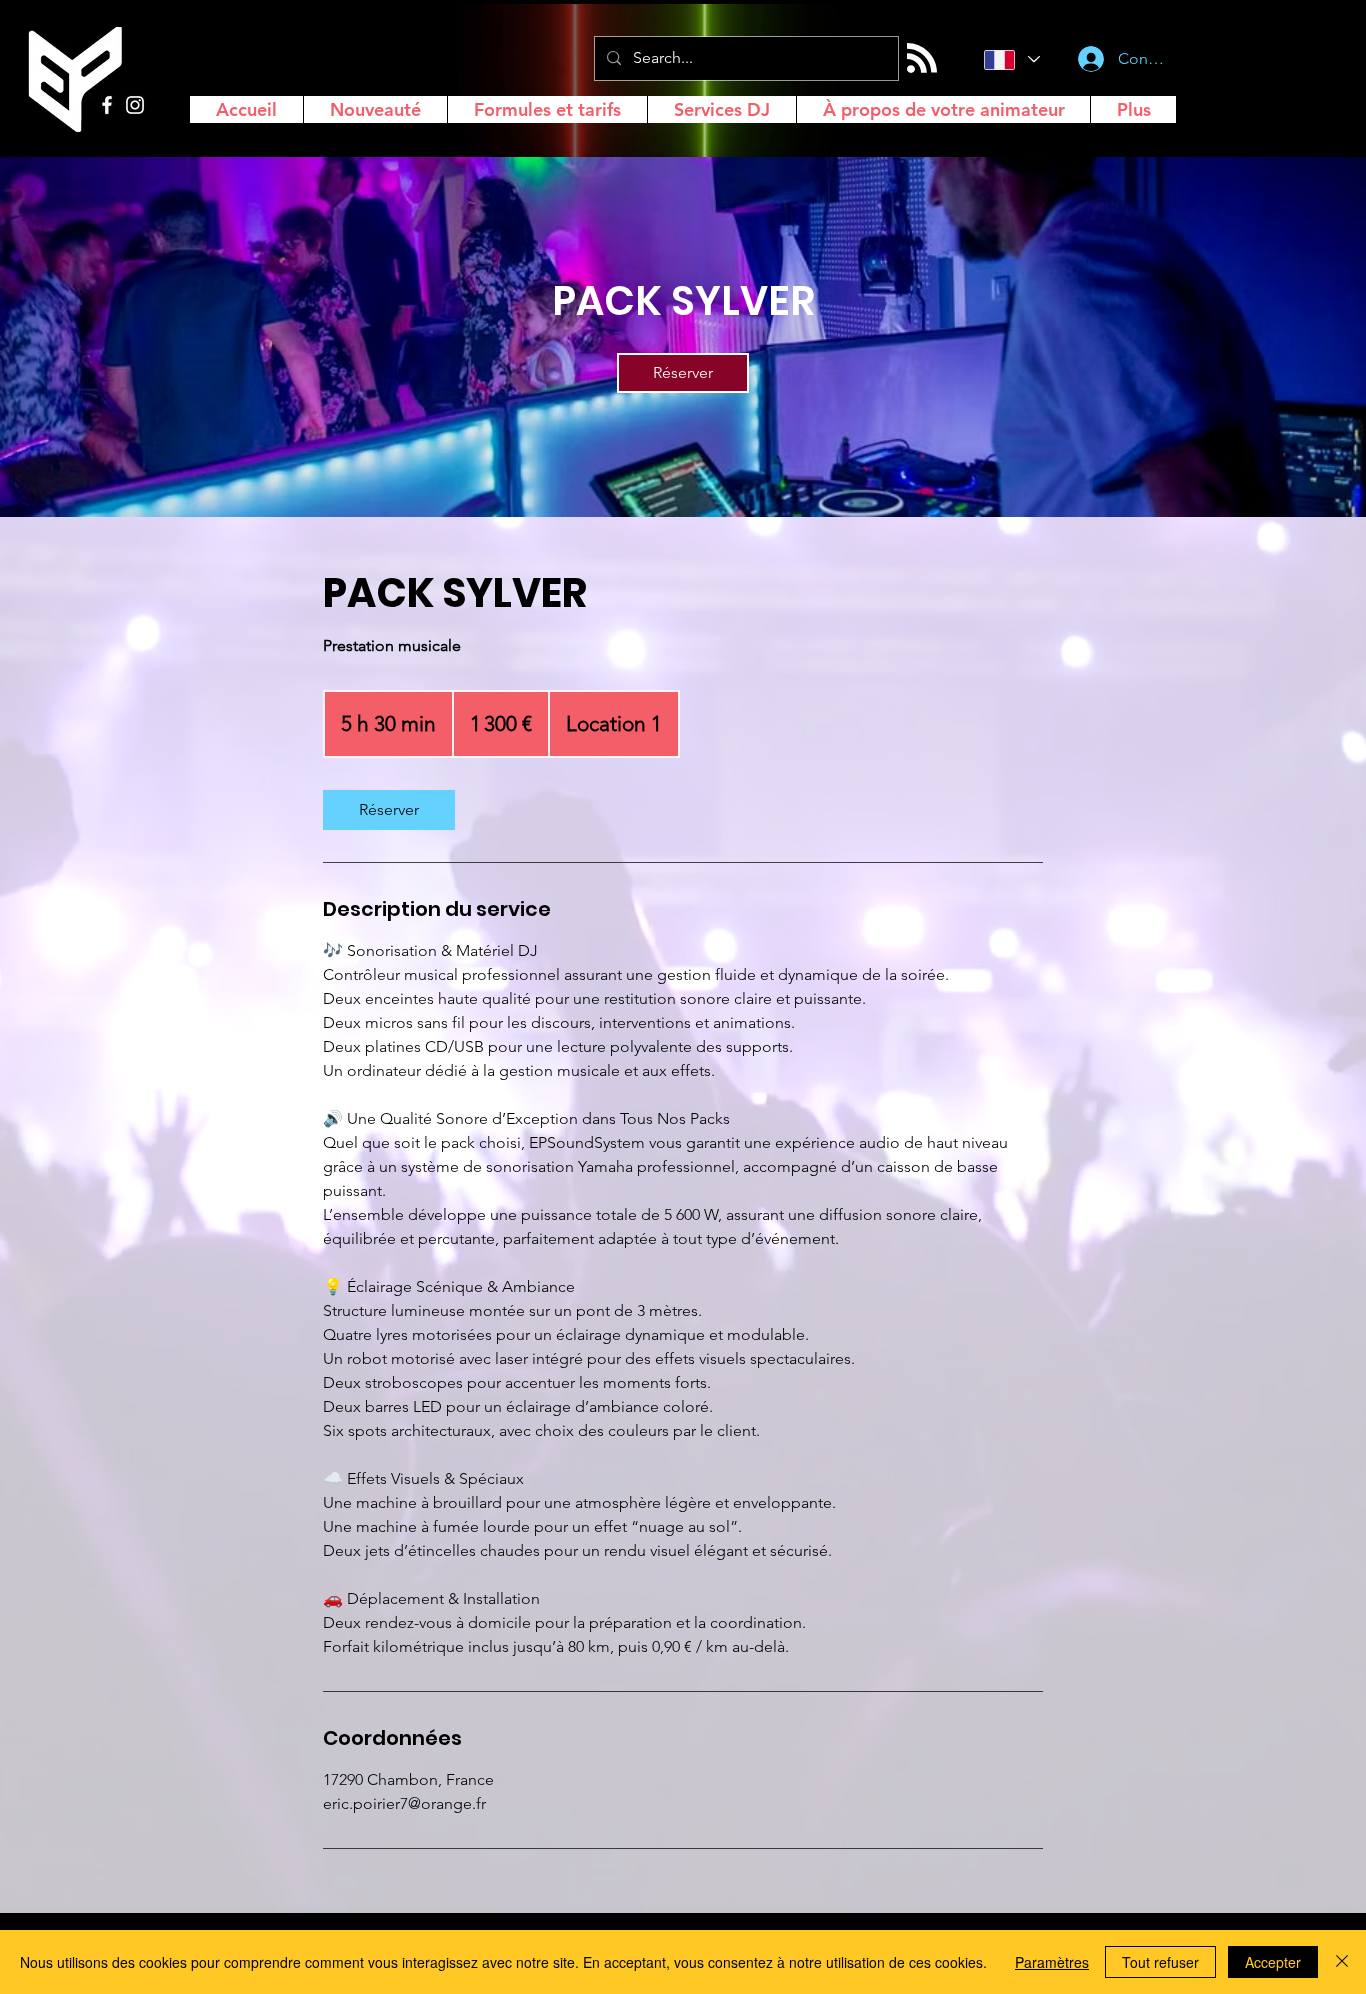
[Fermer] (1342, 1962)
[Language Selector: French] (1009, 59)
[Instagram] (135, 105)
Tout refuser (1160, 1962)
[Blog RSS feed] (922, 59)
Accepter (1273, 1962)
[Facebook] (107, 105)
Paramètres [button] (1052, 1962)
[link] (683, 373)
